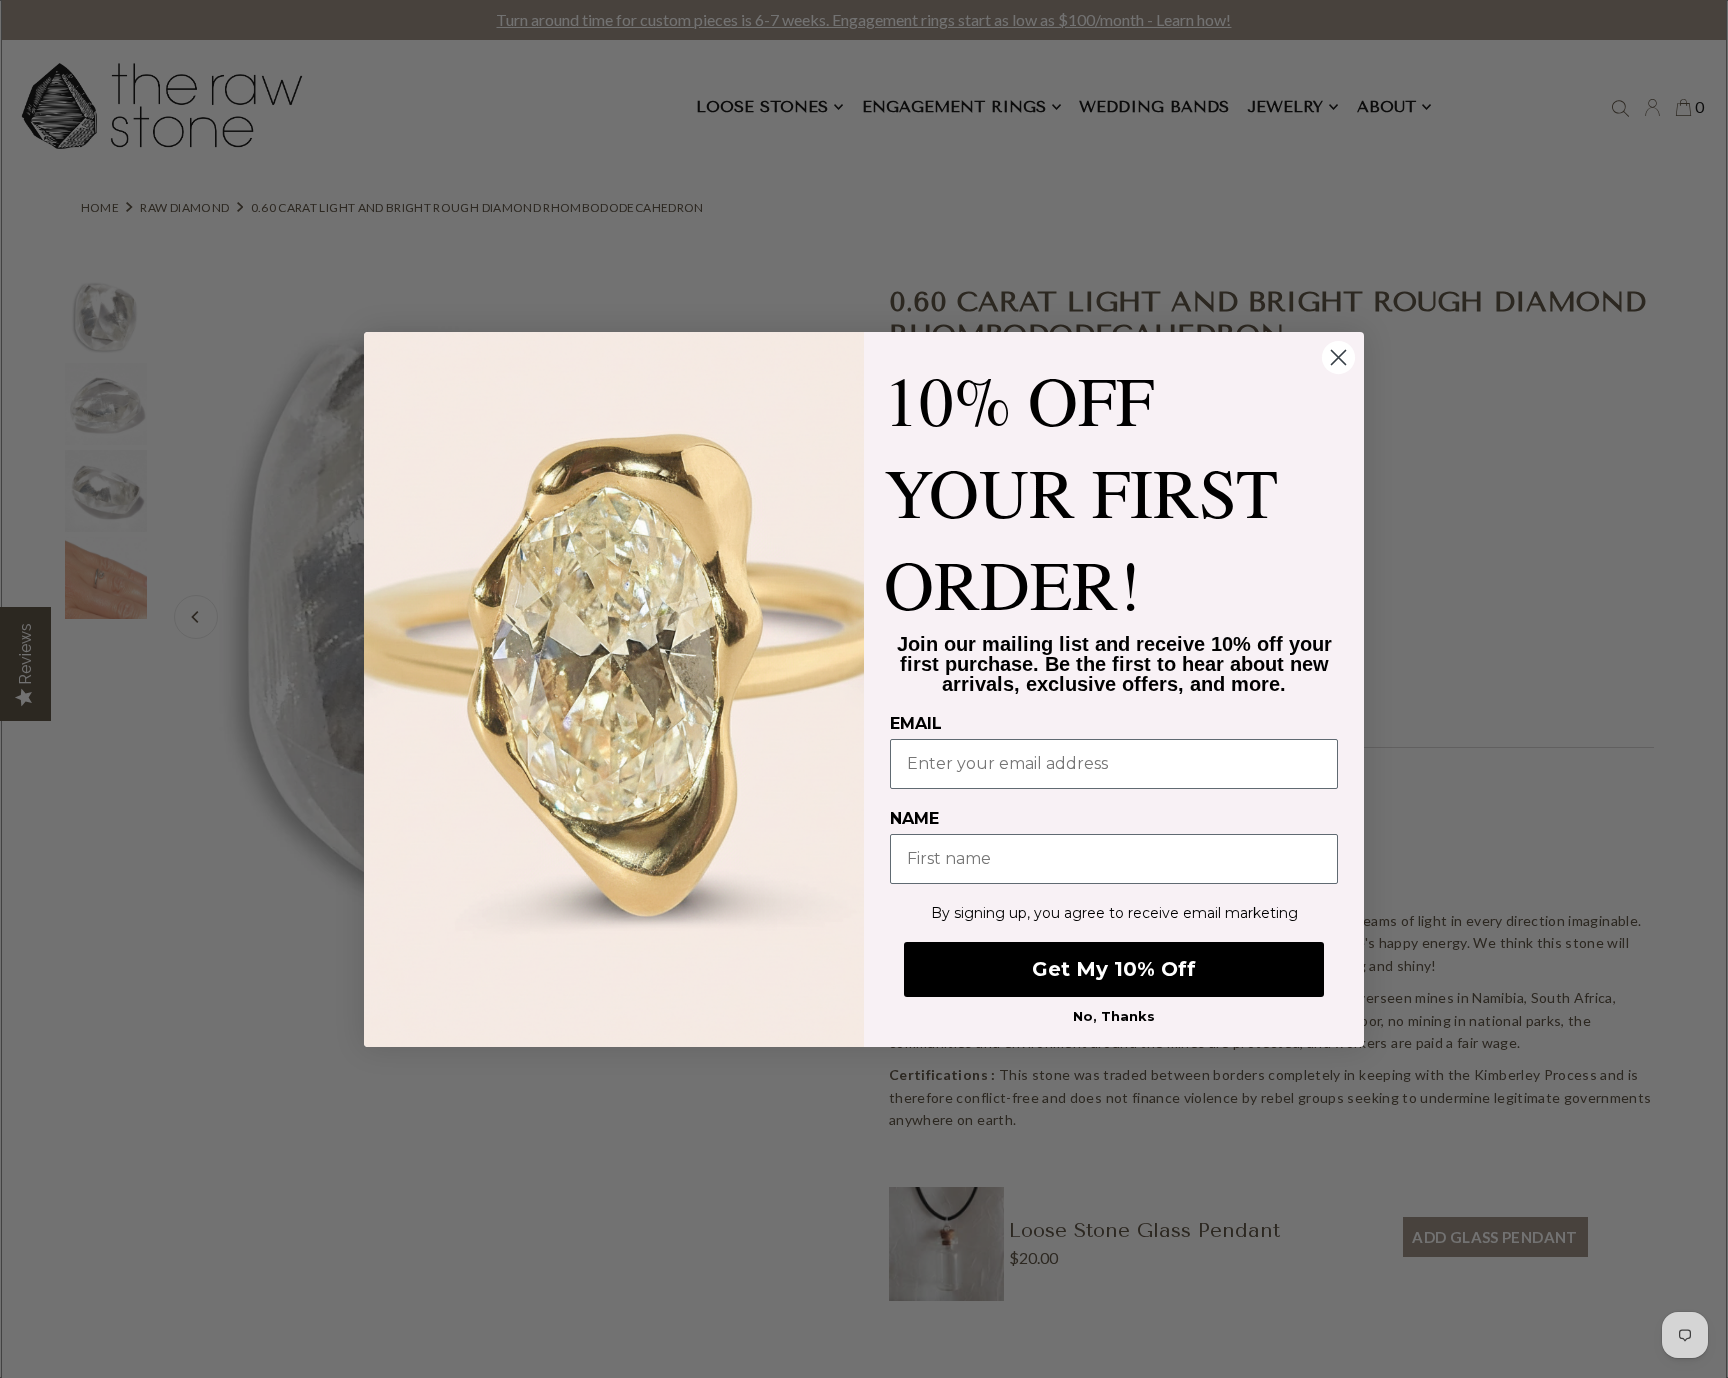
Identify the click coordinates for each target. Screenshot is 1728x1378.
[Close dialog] (1338, 357)
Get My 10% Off (1114, 969)
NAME (914, 818)
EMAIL (916, 723)
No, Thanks (1114, 1016)
